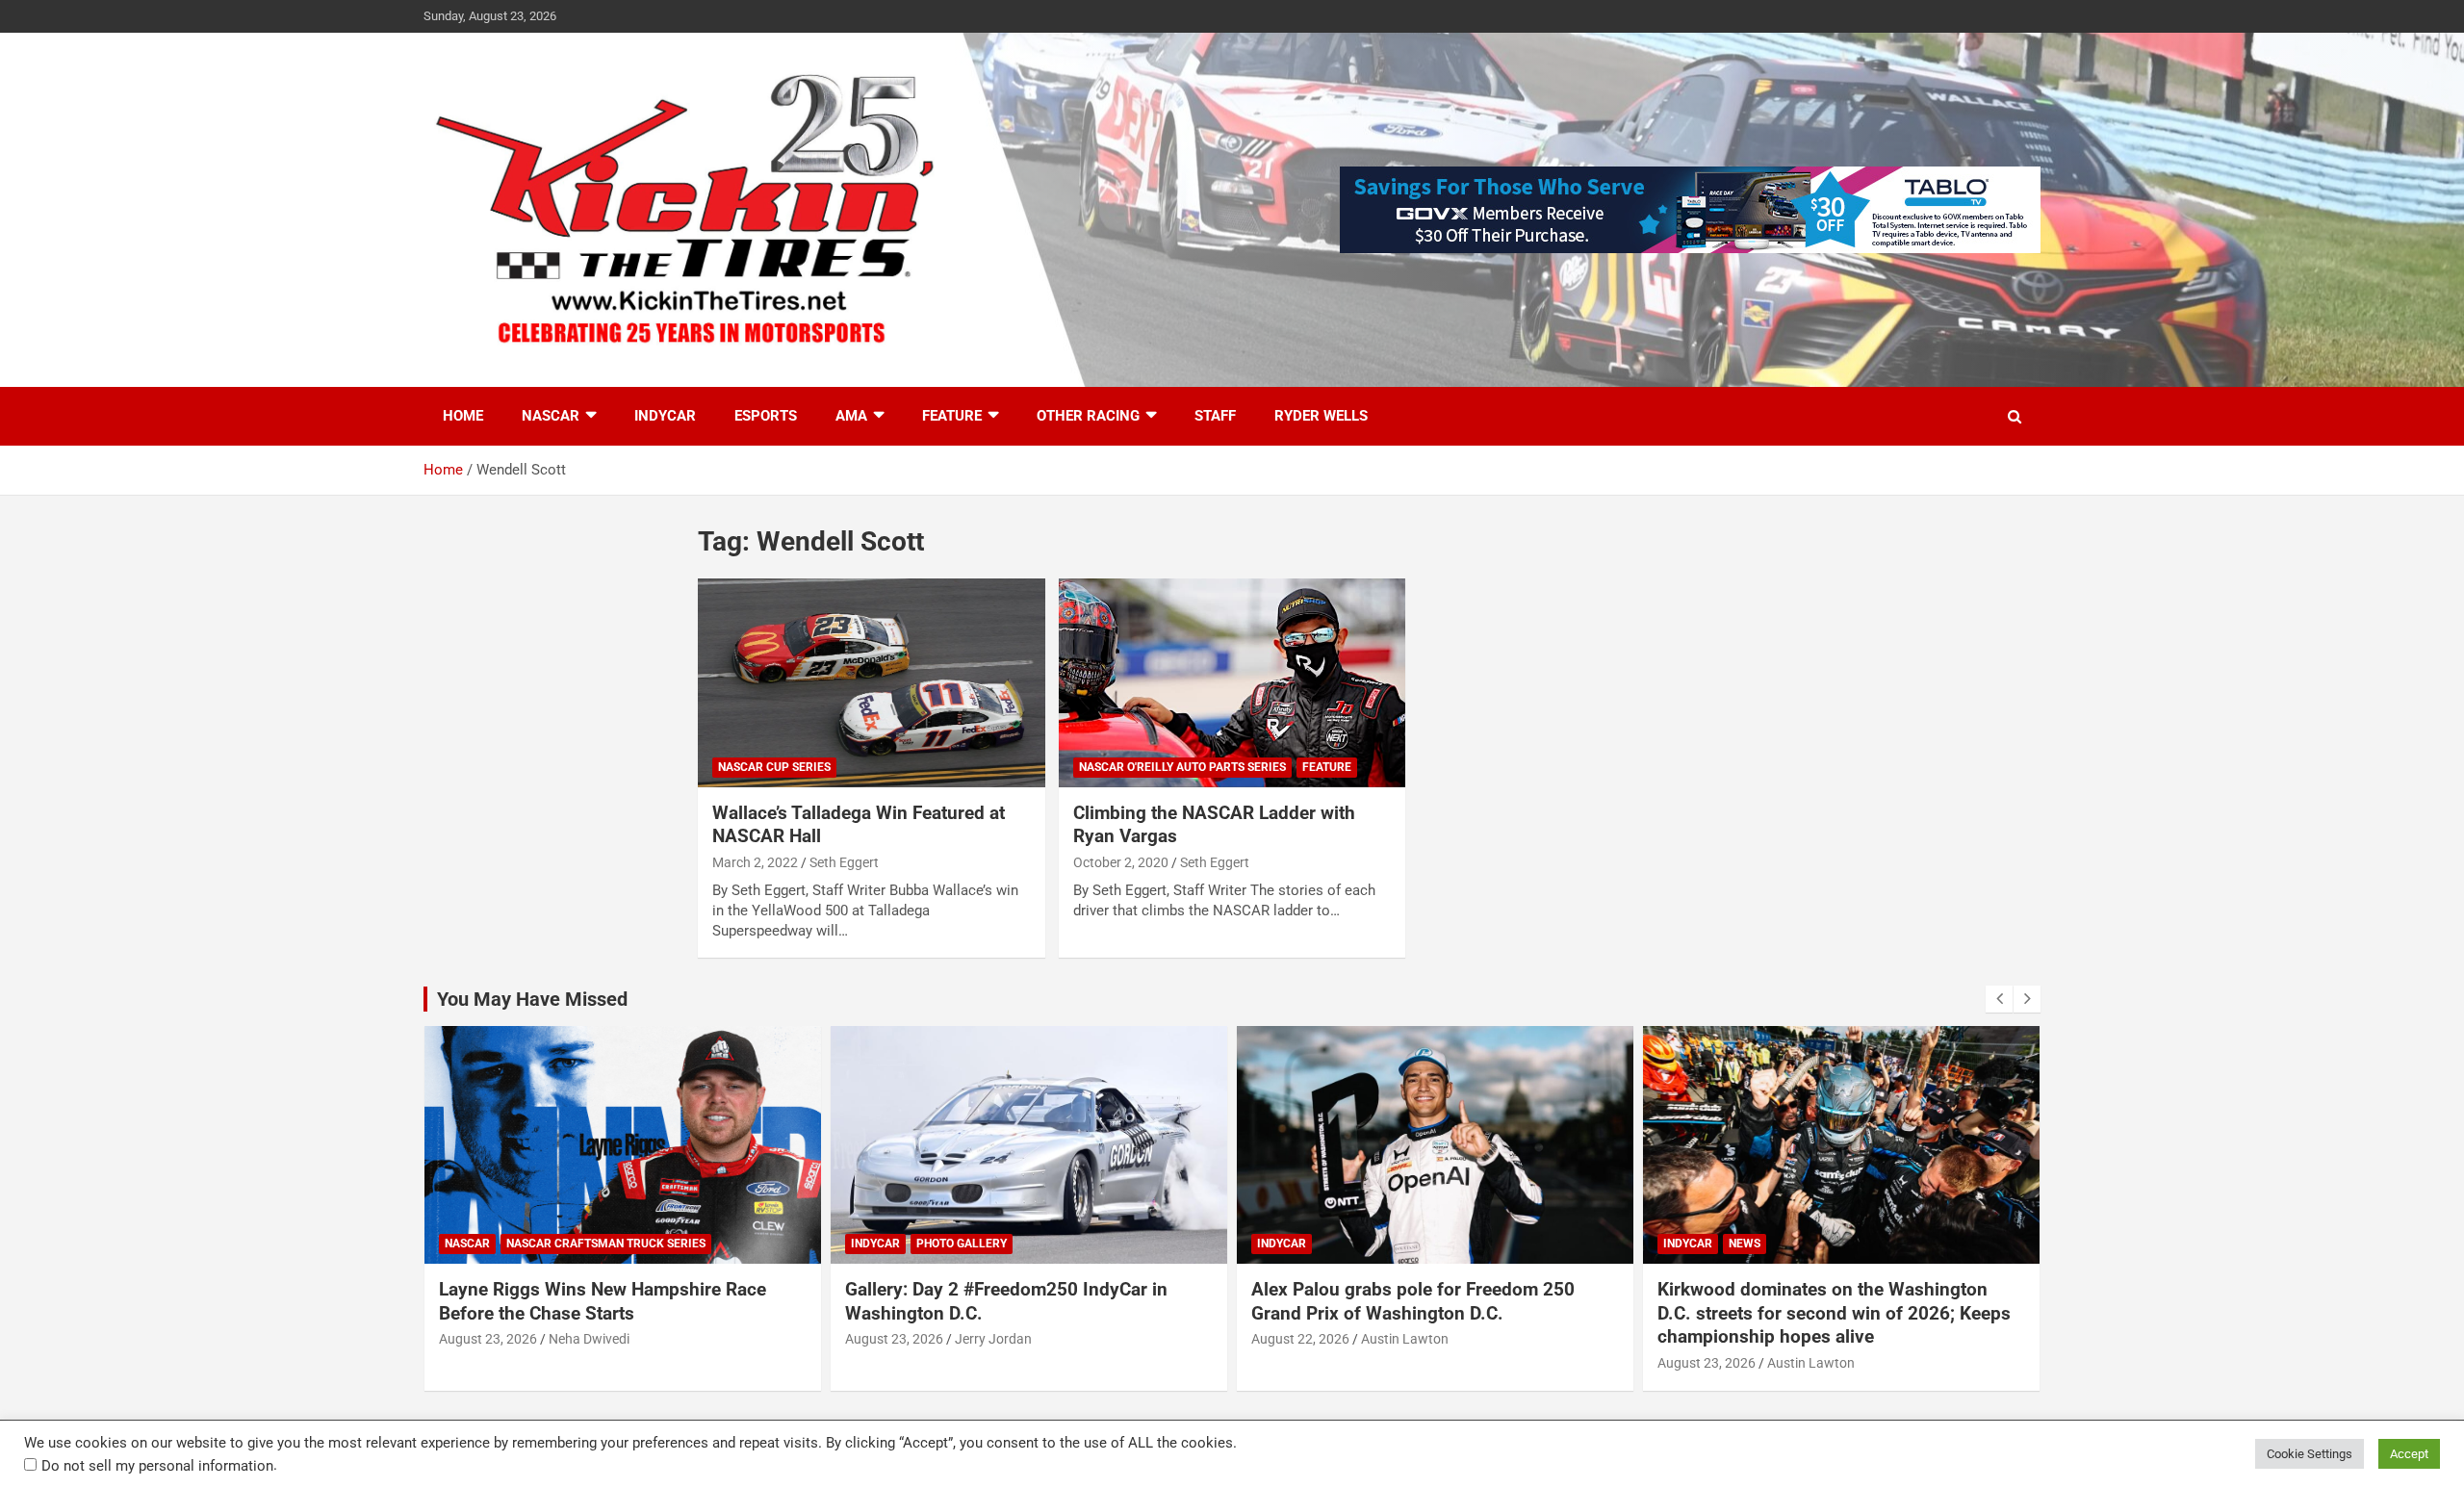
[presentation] (1999, 999)
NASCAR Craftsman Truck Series (606, 1244)
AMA (851, 416)
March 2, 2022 (755, 862)
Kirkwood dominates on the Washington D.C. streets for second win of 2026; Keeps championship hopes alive (1834, 1313)
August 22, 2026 (1300, 1339)
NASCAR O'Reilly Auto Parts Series (1182, 767)
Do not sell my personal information (157, 1466)
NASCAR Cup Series (774, 767)
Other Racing (1088, 416)
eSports (766, 416)
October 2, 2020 (1121, 862)
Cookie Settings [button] (2310, 1454)
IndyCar (665, 416)
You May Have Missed (532, 999)
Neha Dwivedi (589, 1339)
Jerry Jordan (993, 1339)
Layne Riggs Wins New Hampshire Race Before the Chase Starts (603, 1301)
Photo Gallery (962, 1244)
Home (463, 416)
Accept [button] (2409, 1454)
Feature (952, 416)
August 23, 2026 (488, 1339)
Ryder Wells (1321, 416)
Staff (1215, 416)
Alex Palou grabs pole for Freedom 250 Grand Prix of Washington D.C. (1413, 1301)
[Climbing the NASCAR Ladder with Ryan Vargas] (1232, 683)
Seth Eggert (844, 862)
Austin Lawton (1405, 1339)
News (1745, 1244)
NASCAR (551, 416)
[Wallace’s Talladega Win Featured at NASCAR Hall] (872, 683)
